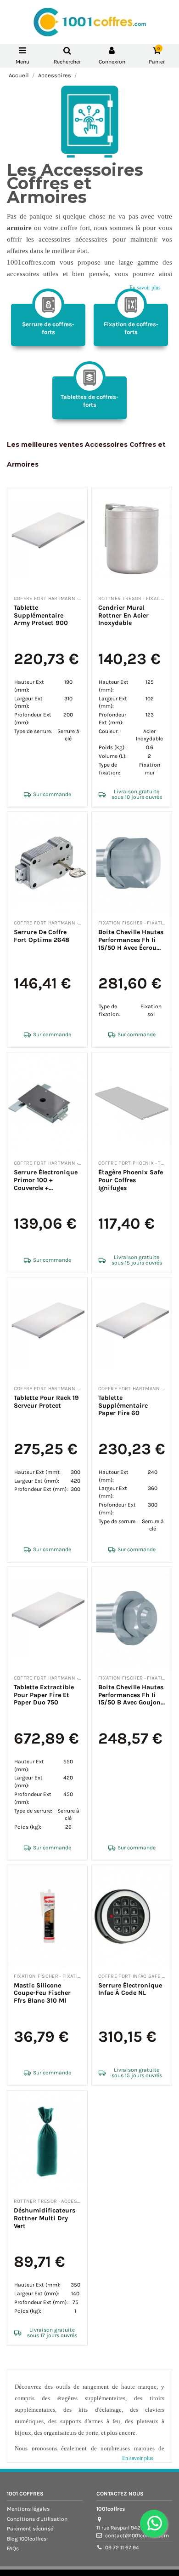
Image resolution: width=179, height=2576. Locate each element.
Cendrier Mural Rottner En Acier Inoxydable (123, 615)
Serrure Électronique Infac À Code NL (130, 1989)
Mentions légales (28, 2509)
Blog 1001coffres (27, 2539)
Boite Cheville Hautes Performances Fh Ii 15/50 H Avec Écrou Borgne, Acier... (131, 944)
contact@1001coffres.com (137, 2536)
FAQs (13, 2548)
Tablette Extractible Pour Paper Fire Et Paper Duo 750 (44, 1695)
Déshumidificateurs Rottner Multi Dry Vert (45, 2218)
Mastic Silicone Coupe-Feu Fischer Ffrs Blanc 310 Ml (42, 1993)
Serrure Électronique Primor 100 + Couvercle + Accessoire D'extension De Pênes (46, 1188)
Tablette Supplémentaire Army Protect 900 (41, 615)
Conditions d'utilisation (37, 2519)
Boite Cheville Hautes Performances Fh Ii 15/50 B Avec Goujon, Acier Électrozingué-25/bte (131, 1703)
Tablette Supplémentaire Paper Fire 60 (123, 1406)
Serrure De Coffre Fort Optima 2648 (42, 936)
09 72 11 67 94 (122, 2547)
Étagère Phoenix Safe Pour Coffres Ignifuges (131, 1180)
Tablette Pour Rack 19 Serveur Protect (46, 1402)
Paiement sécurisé (30, 2529)
